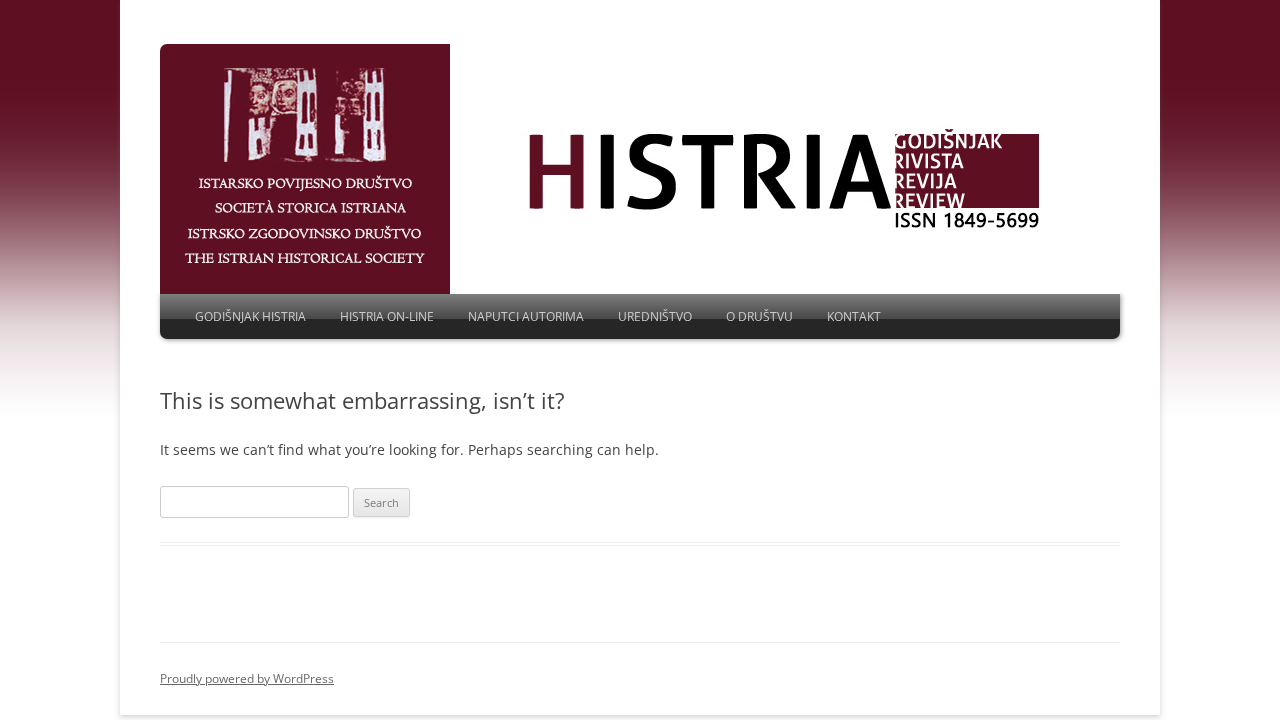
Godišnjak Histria (250, 316)
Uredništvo (655, 316)
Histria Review (305, 167)
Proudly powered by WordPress (247, 678)
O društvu (759, 316)
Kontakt (854, 316)
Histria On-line (387, 316)
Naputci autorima (526, 316)
